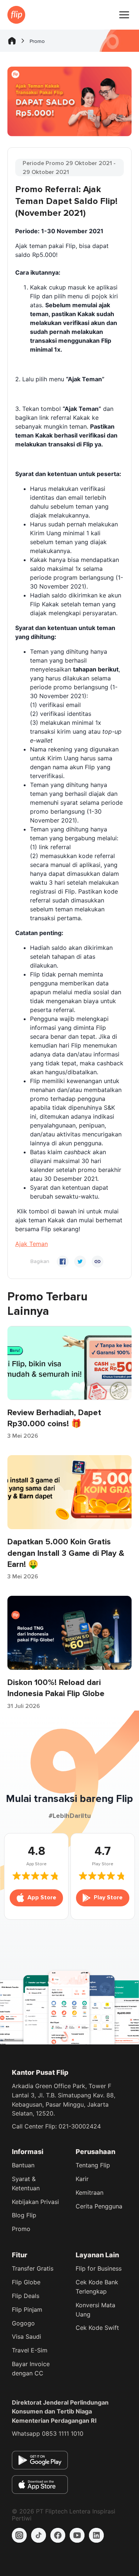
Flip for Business (99, 2268)
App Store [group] (42, 1897)
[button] (32, 1244)
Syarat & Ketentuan (26, 2183)
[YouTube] (77, 2535)
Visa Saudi (27, 2337)
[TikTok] (39, 2535)
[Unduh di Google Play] (40, 2460)
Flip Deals (26, 2296)
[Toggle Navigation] (124, 15)
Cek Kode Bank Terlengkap (97, 2287)
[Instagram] (19, 2535)
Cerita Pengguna (99, 2206)
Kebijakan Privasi (35, 2202)
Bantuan (23, 2165)
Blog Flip (24, 2215)
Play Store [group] (108, 1897)
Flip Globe (26, 2282)
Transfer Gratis (33, 2268)
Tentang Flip (93, 2165)
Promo (21, 2229)
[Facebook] (58, 2535)
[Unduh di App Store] (40, 2485)
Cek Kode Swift (97, 2328)
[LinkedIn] (96, 2535)
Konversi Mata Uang (95, 2310)
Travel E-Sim (30, 2350)
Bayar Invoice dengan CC (31, 2369)
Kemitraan (90, 2193)
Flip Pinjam (27, 2309)
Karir (82, 2179)
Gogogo (23, 2323)
